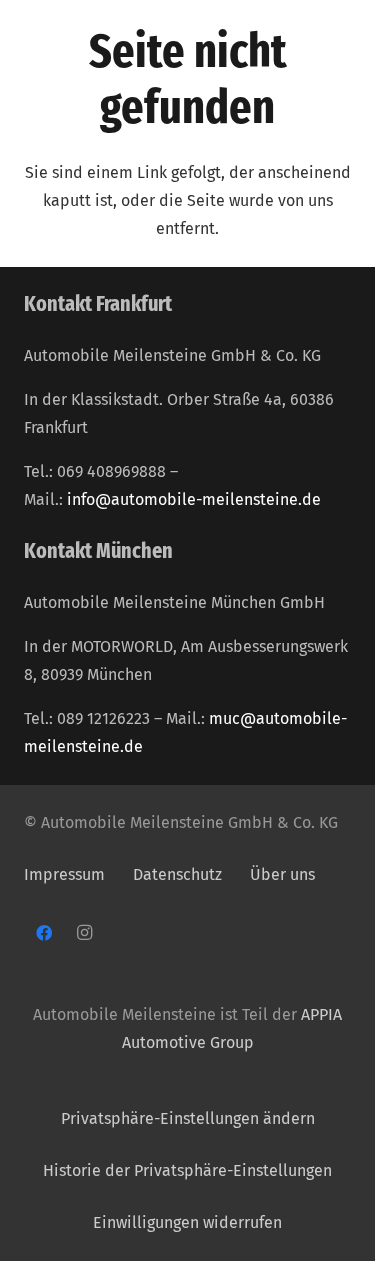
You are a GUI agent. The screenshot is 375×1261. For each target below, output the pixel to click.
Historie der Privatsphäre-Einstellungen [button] (187, 1170)
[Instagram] (84, 933)
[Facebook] (44, 933)
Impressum (64, 874)
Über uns (282, 874)
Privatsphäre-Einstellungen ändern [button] (188, 1118)
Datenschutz (179, 874)
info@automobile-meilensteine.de (194, 499)
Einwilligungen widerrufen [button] (187, 1222)
